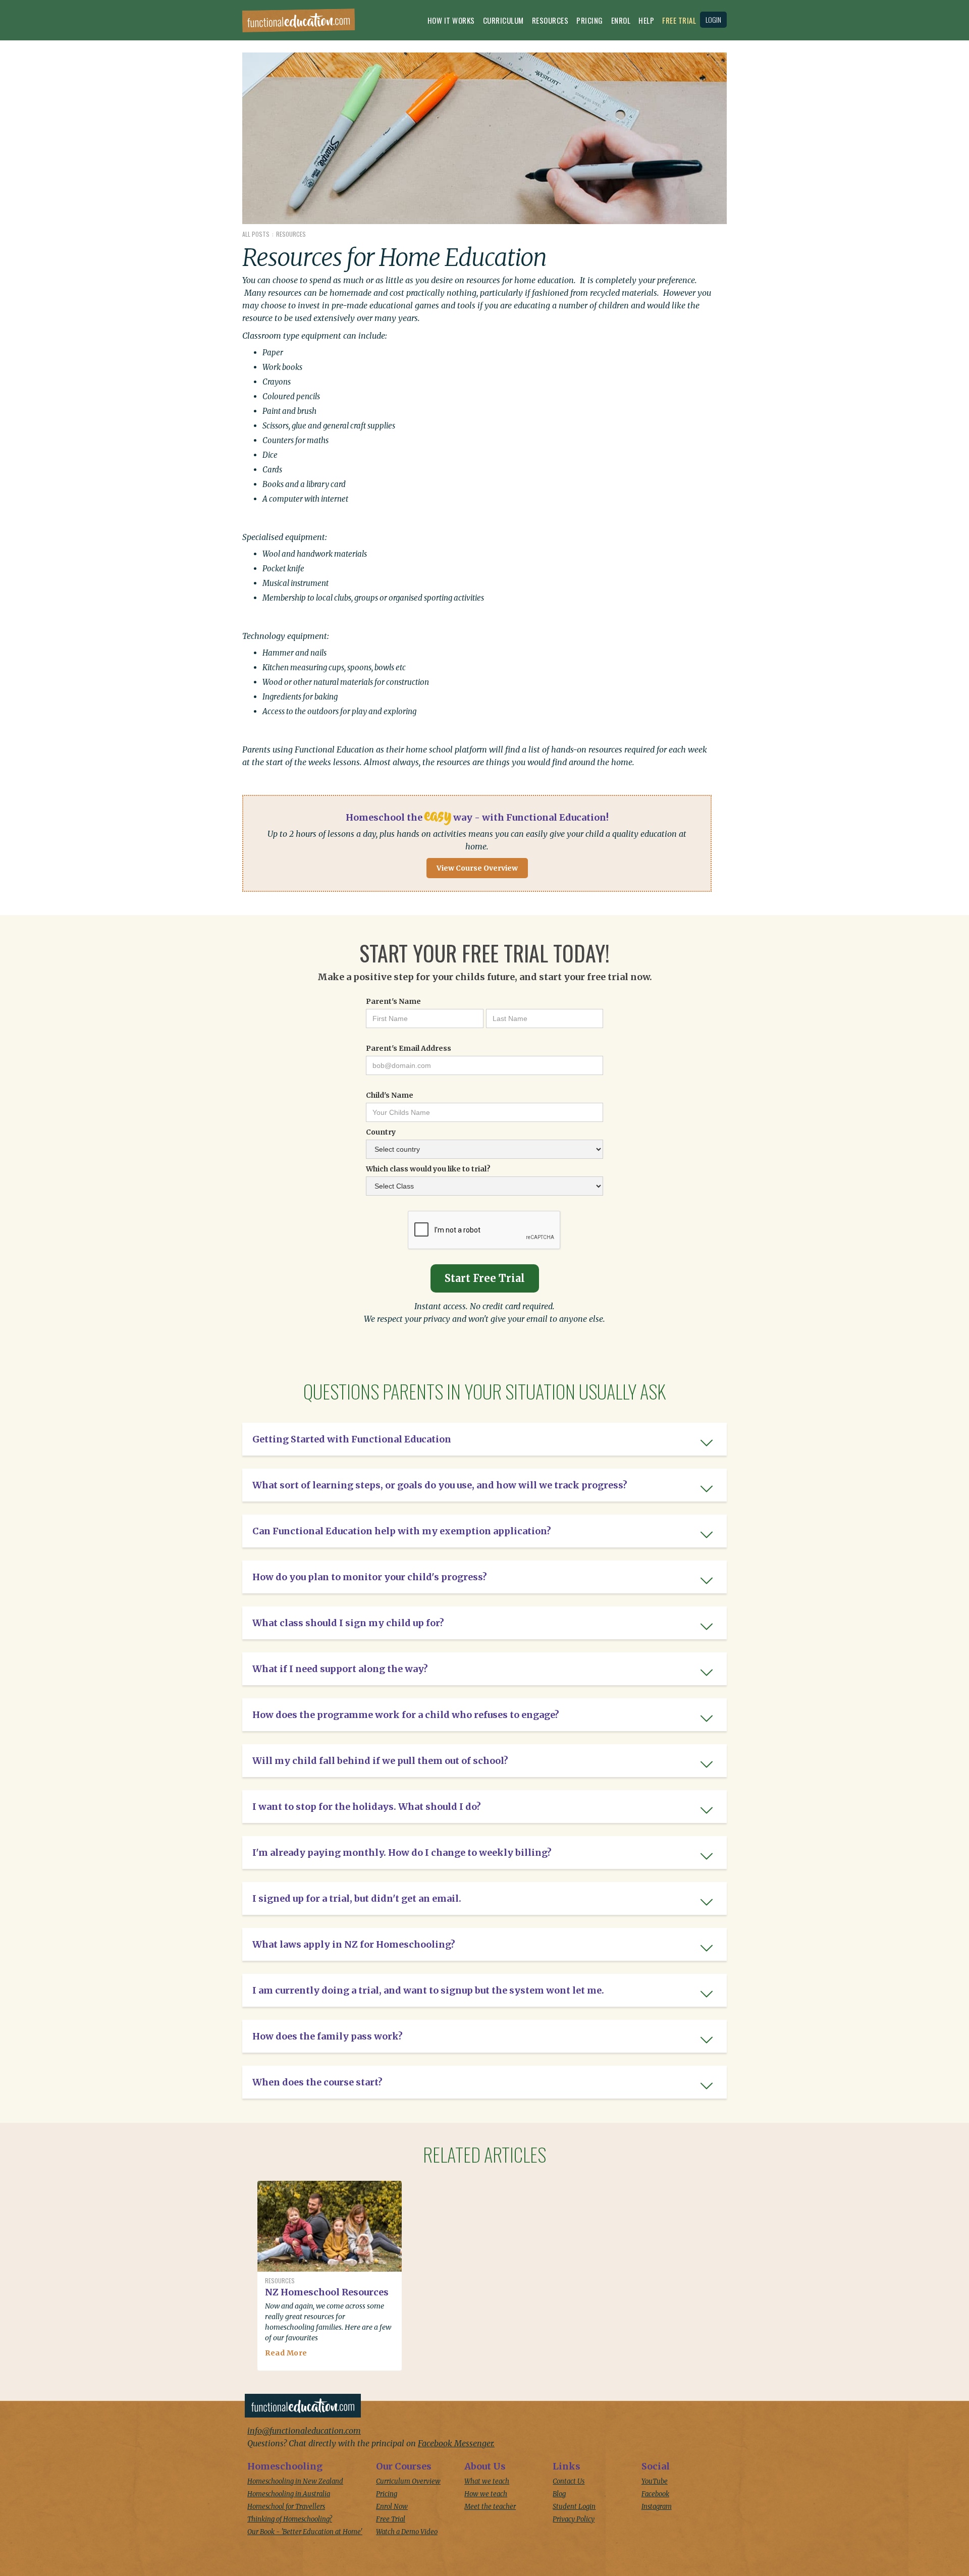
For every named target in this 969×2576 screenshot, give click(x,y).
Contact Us (569, 2481)
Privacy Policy (574, 2519)
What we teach (487, 2481)
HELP (646, 20)
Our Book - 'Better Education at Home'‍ (305, 2532)
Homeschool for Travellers (286, 2507)
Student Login (574, 2507)
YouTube (655, 2481)
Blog (559, 2494)
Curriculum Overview (408, 2481)
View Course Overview (477, 868)
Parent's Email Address (409, 1048)
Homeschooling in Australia (289, 2494)
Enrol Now (392, 2507)
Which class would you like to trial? (428, 1169)
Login (713, 19)
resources (550, 20)
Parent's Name (393, 1001)
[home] (299, 23)
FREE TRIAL (679, 20)
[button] (451, 23)
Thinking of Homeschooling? (290, 2519)
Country (381, 1132)
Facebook (655, 2494)
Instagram (657, 2507)
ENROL (621, 20)
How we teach (486, 2494)
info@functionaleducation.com (304, 2431)
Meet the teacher (490, 2507)
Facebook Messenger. (456, 2443)
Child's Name (390, 1095)
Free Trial (391, 2519)
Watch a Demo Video (407, 2532)
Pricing (590, 20)
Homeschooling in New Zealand (295, 2481)
